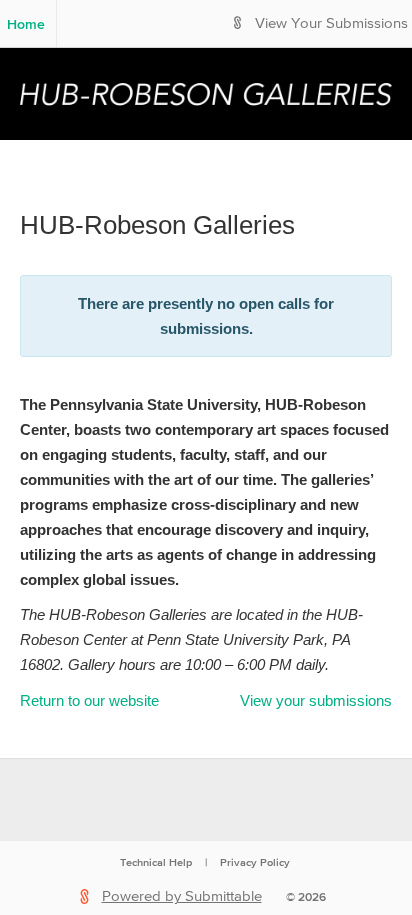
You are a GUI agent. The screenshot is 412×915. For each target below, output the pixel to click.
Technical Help (156, 862)
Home (26, 24)
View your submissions (316, 700)
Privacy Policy (255, 862)
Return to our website (89, 700)
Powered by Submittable (182, 896)
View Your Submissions (331, 23)
